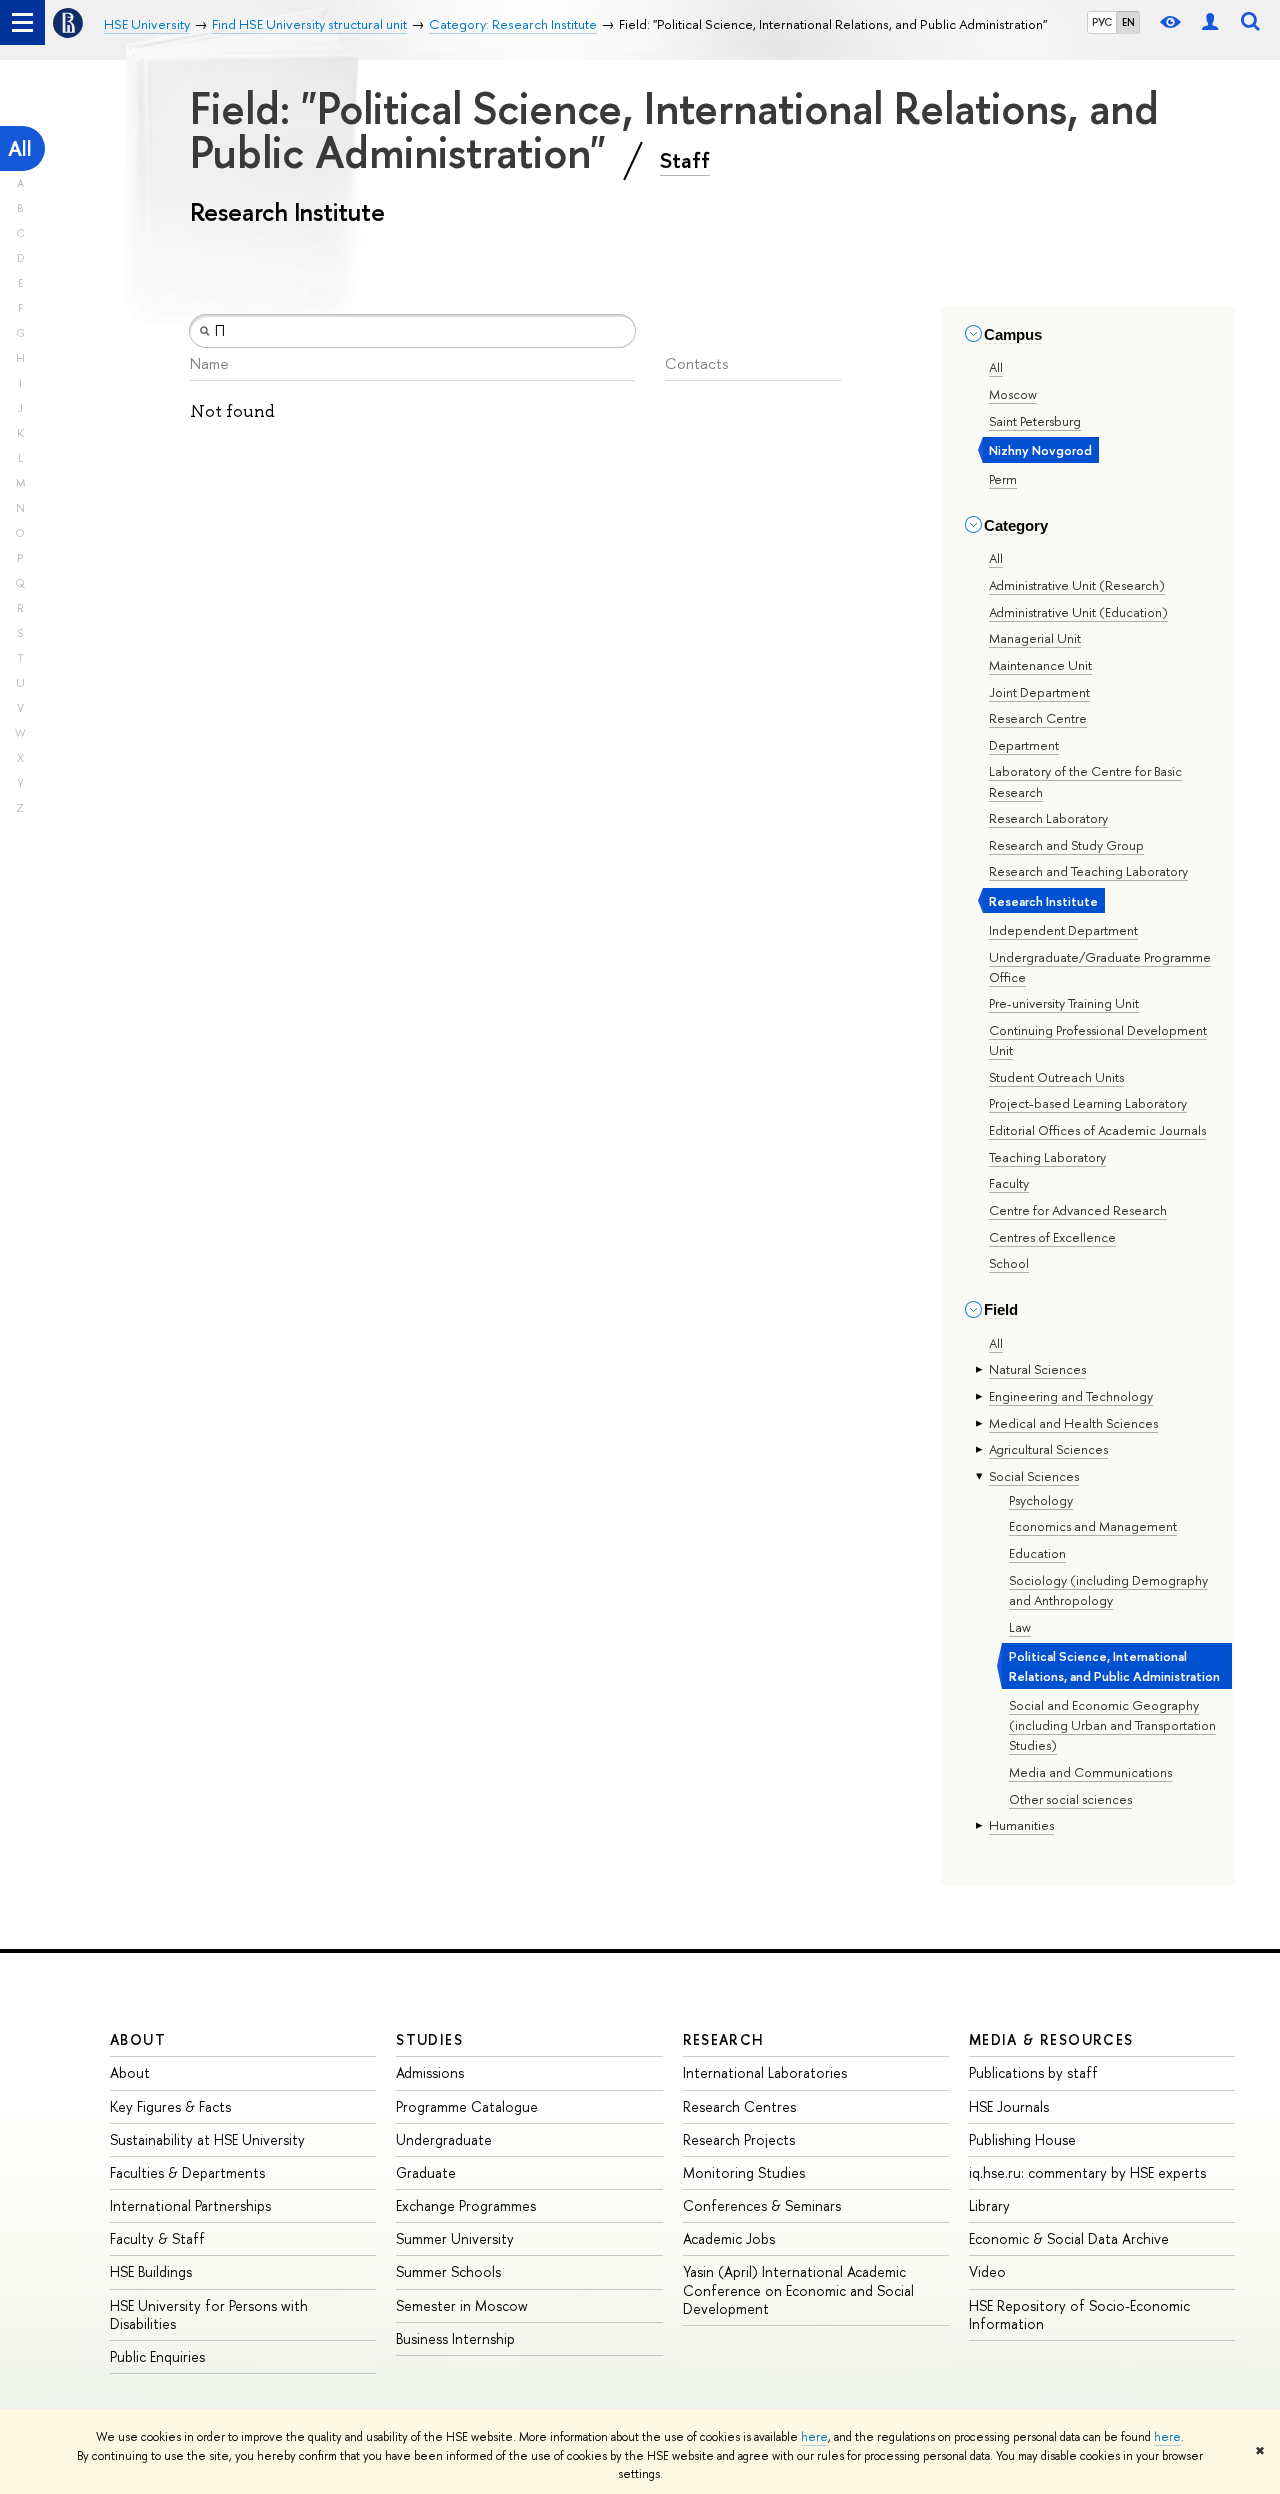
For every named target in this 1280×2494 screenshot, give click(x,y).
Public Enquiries (157, 2356)
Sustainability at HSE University (207, 2139)
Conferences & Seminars (762, 2205)
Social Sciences (1034, 1476)
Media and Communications (1090, 1772)
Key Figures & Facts (170, 2106)
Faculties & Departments (187, 2172)
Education (1037, 1553)
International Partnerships (190, 2205)
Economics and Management (1093, 1526)
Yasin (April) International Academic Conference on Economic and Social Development (798, 2289)
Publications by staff (1033, 2072)
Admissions (430, 2072)
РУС (1102, 22)
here (814, 2437)
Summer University (455, 2238)
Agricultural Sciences (1048, 1449)
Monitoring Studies (744, 2172)
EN (1128, 22)
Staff (685, 160)
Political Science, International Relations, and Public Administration (1114, 1666)
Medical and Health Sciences (1073, 1423)
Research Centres (739, 2106)
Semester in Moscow (462, 2305)
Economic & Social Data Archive (1069, 2238)
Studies (429, 2039)
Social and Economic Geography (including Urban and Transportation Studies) (1112, 1725)
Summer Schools (448, 2271)
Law (1020, 1627)
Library (989, 2205)
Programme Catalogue (467, 2106)
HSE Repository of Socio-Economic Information (1079, 2314)
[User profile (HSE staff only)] (1210, 22)
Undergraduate (444, 2139)
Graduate (426, 2172)
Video (987, 2271)
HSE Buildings (151, 2271)
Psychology (1041, 1500)
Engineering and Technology (1071, 1396)
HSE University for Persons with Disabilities (209, 2314)
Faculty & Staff (157, 2238)
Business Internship (455, 2338)
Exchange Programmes (466, 2205)
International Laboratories (765, 2072)
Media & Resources (1051, 2039)
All (20, 148)
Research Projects (739, 2139)
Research (724, 2039)
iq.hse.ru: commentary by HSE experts (1087, 2172)
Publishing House (1022, 2139)
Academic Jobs (729, 2238)
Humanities (1021, 1825)
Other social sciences (1070, 1799)
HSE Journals (1009, 2106)
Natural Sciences (1037, 1369)
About (138, 2039)
